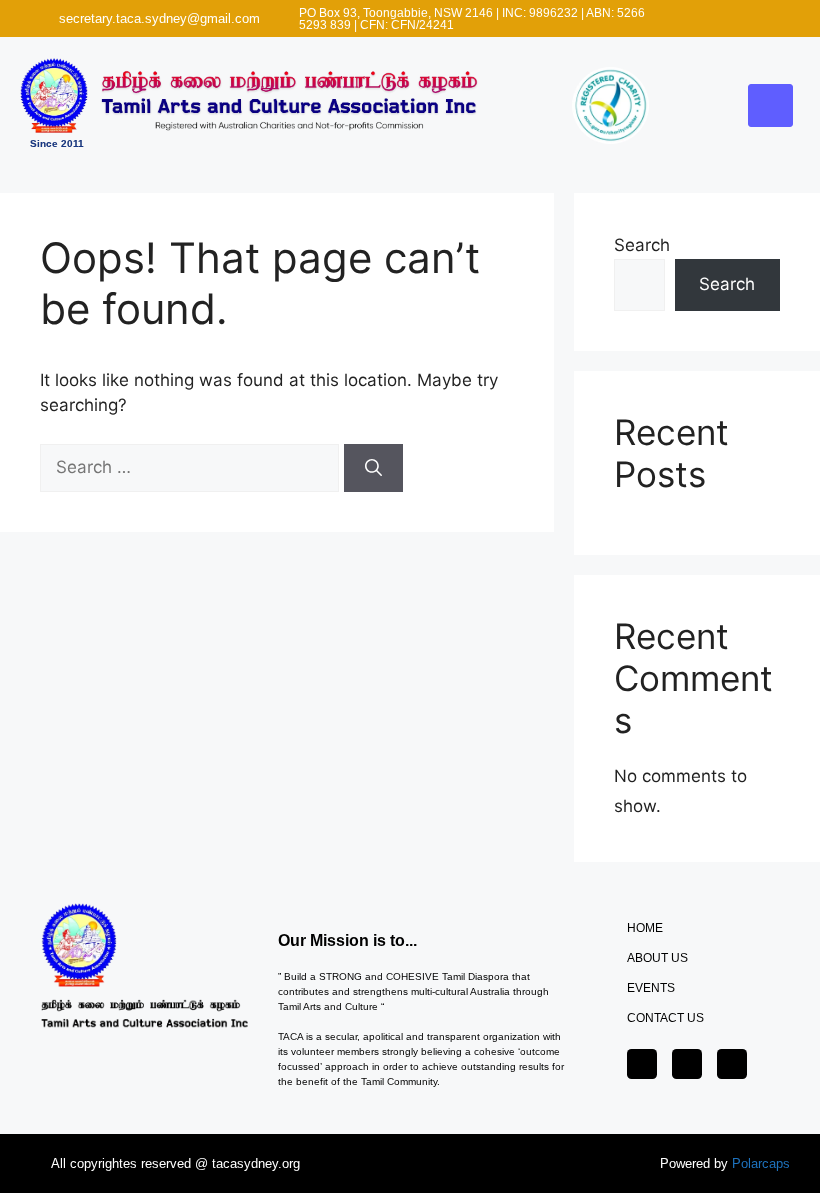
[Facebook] (703, 19)
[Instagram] (743, 19)
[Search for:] (192, 467)
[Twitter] (723, 19)
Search (642, 245)
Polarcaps (761, 1163)
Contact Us (665, 1018)
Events (651, 988)
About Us (657, 958)
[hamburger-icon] (770, 106)
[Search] (373, 468)
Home (645, 928)
